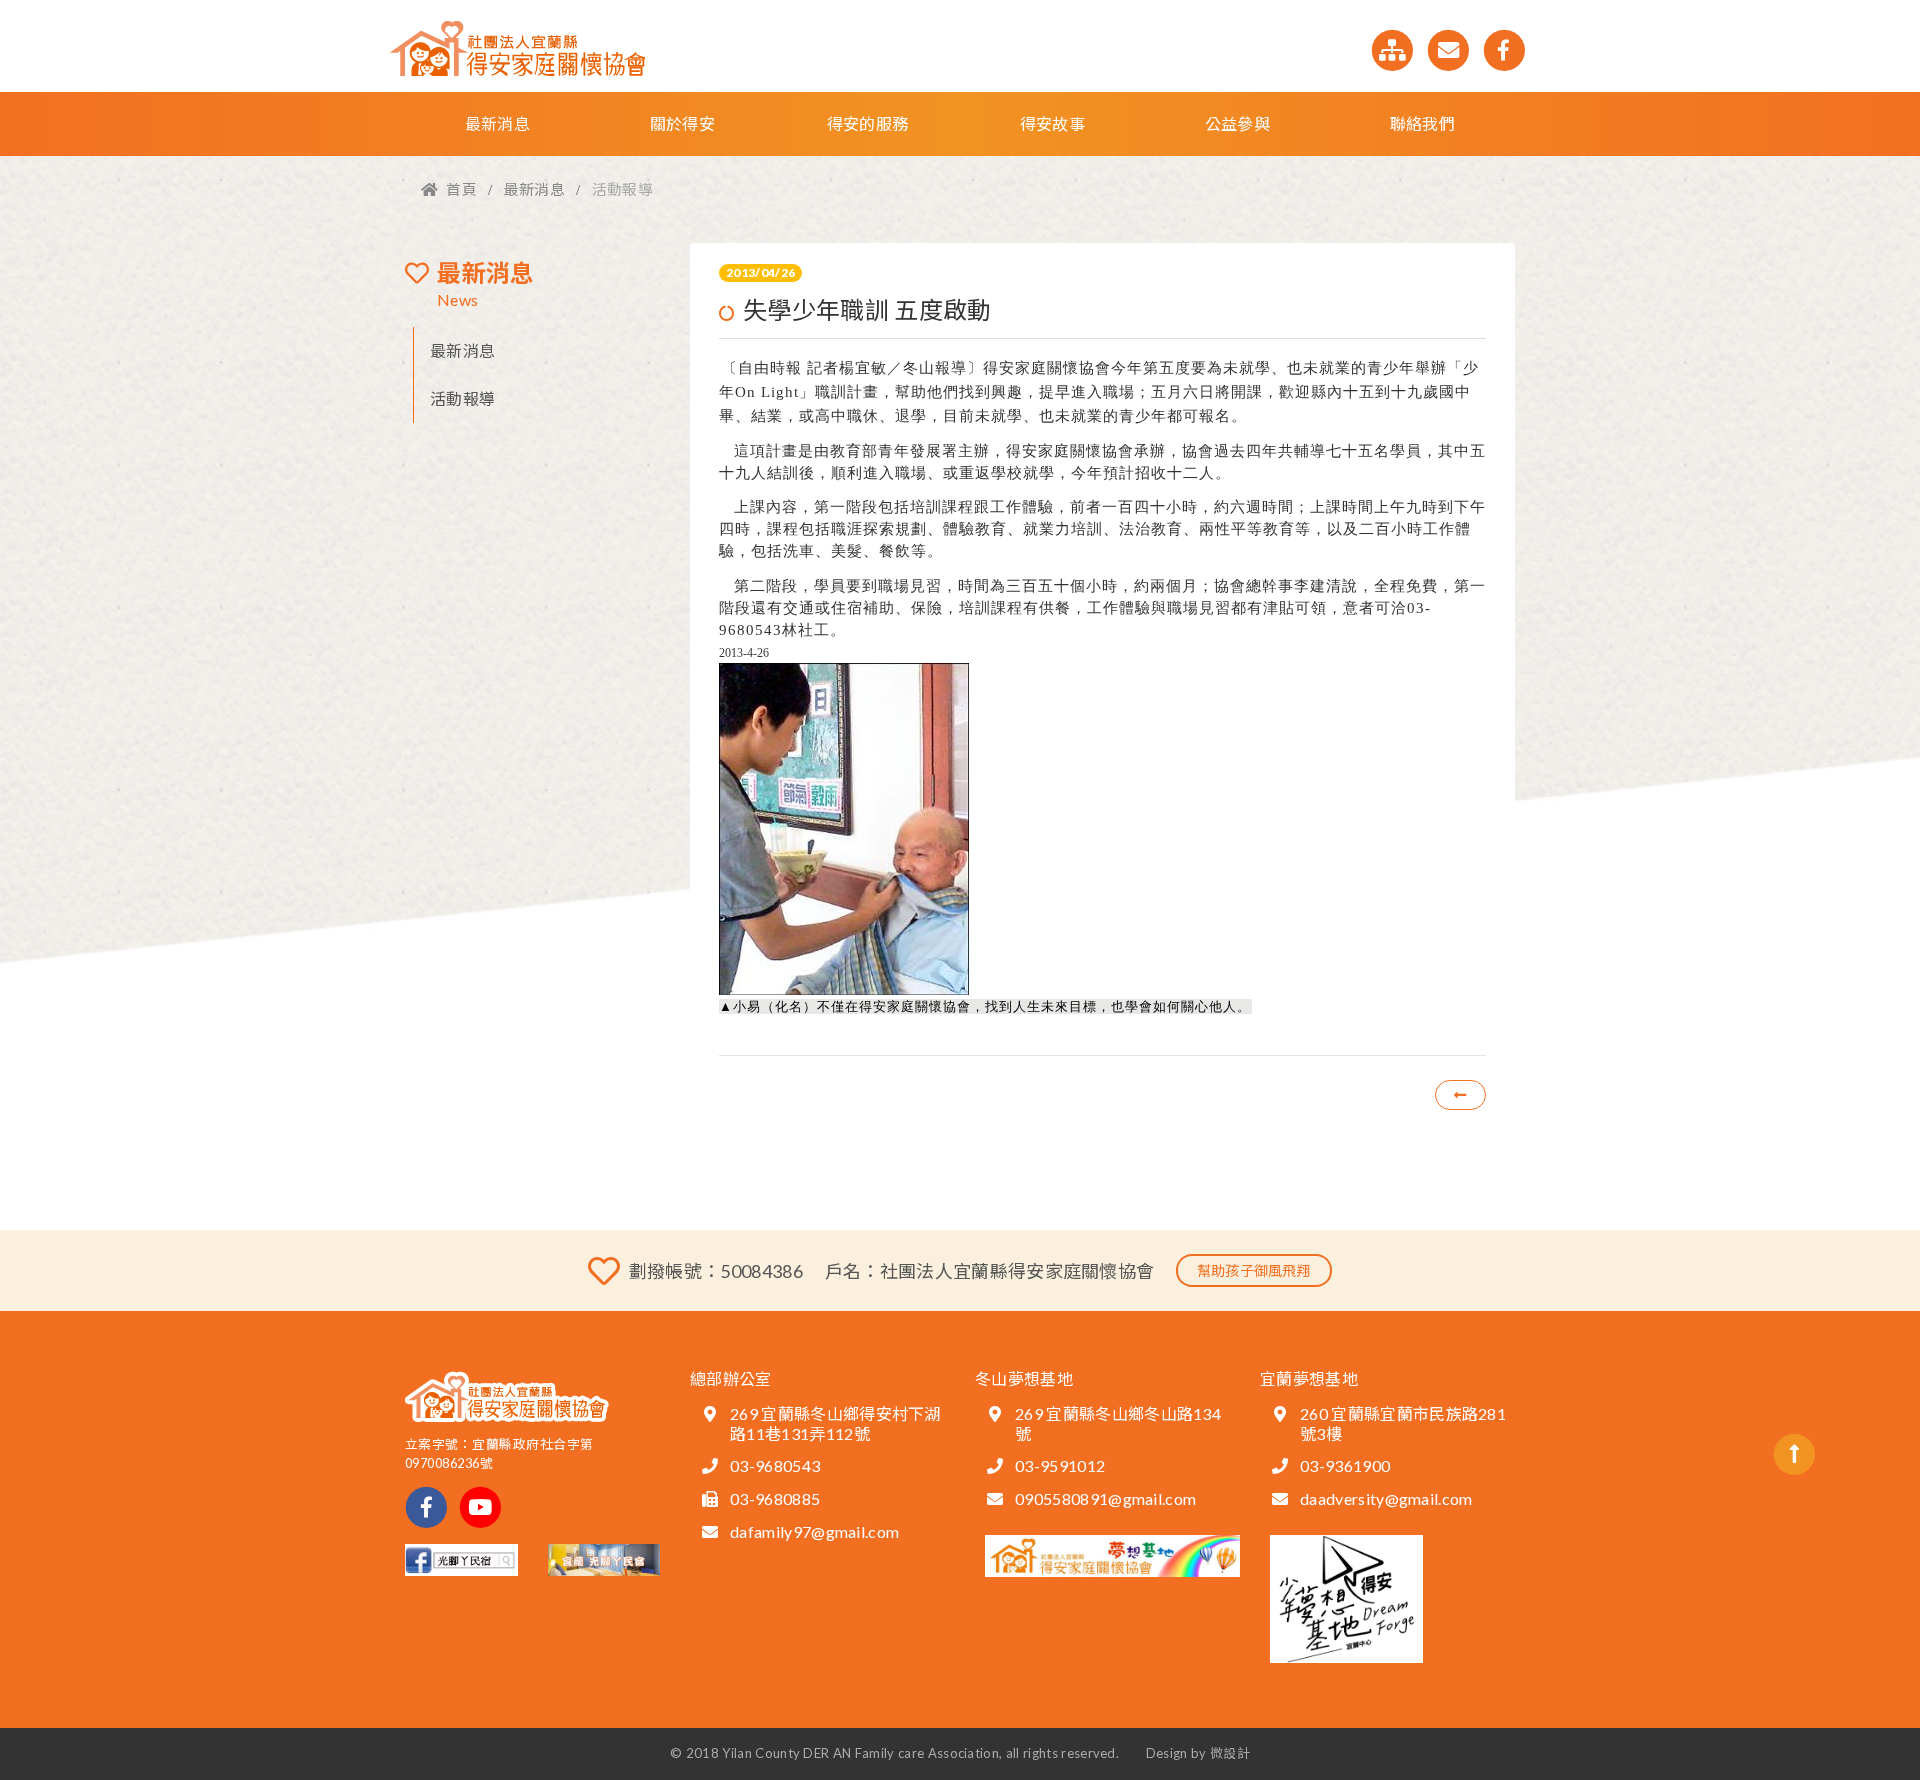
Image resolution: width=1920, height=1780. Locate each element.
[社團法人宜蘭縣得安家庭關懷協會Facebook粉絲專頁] (1504, 47)
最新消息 (497, 123)
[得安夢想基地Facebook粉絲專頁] (1112, 1553)
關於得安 (682, 123)
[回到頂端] (1794, 1451)
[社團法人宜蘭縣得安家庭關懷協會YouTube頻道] (480, 1504)
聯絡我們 (1422, 123)
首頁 (461, 189)
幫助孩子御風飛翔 (1254, 1270)
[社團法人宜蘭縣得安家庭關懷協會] (517, 43)
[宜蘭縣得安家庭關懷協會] (507, 1391)
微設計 (1230, 1753)
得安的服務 (868, 123)
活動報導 (462, 398)
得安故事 (1052, 123)
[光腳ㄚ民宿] (604, 1557)
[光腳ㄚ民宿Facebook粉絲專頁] (461, 1557)
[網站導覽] (1394, 47)
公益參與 (1237, 123)
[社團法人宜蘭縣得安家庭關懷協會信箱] (1450, 47)
